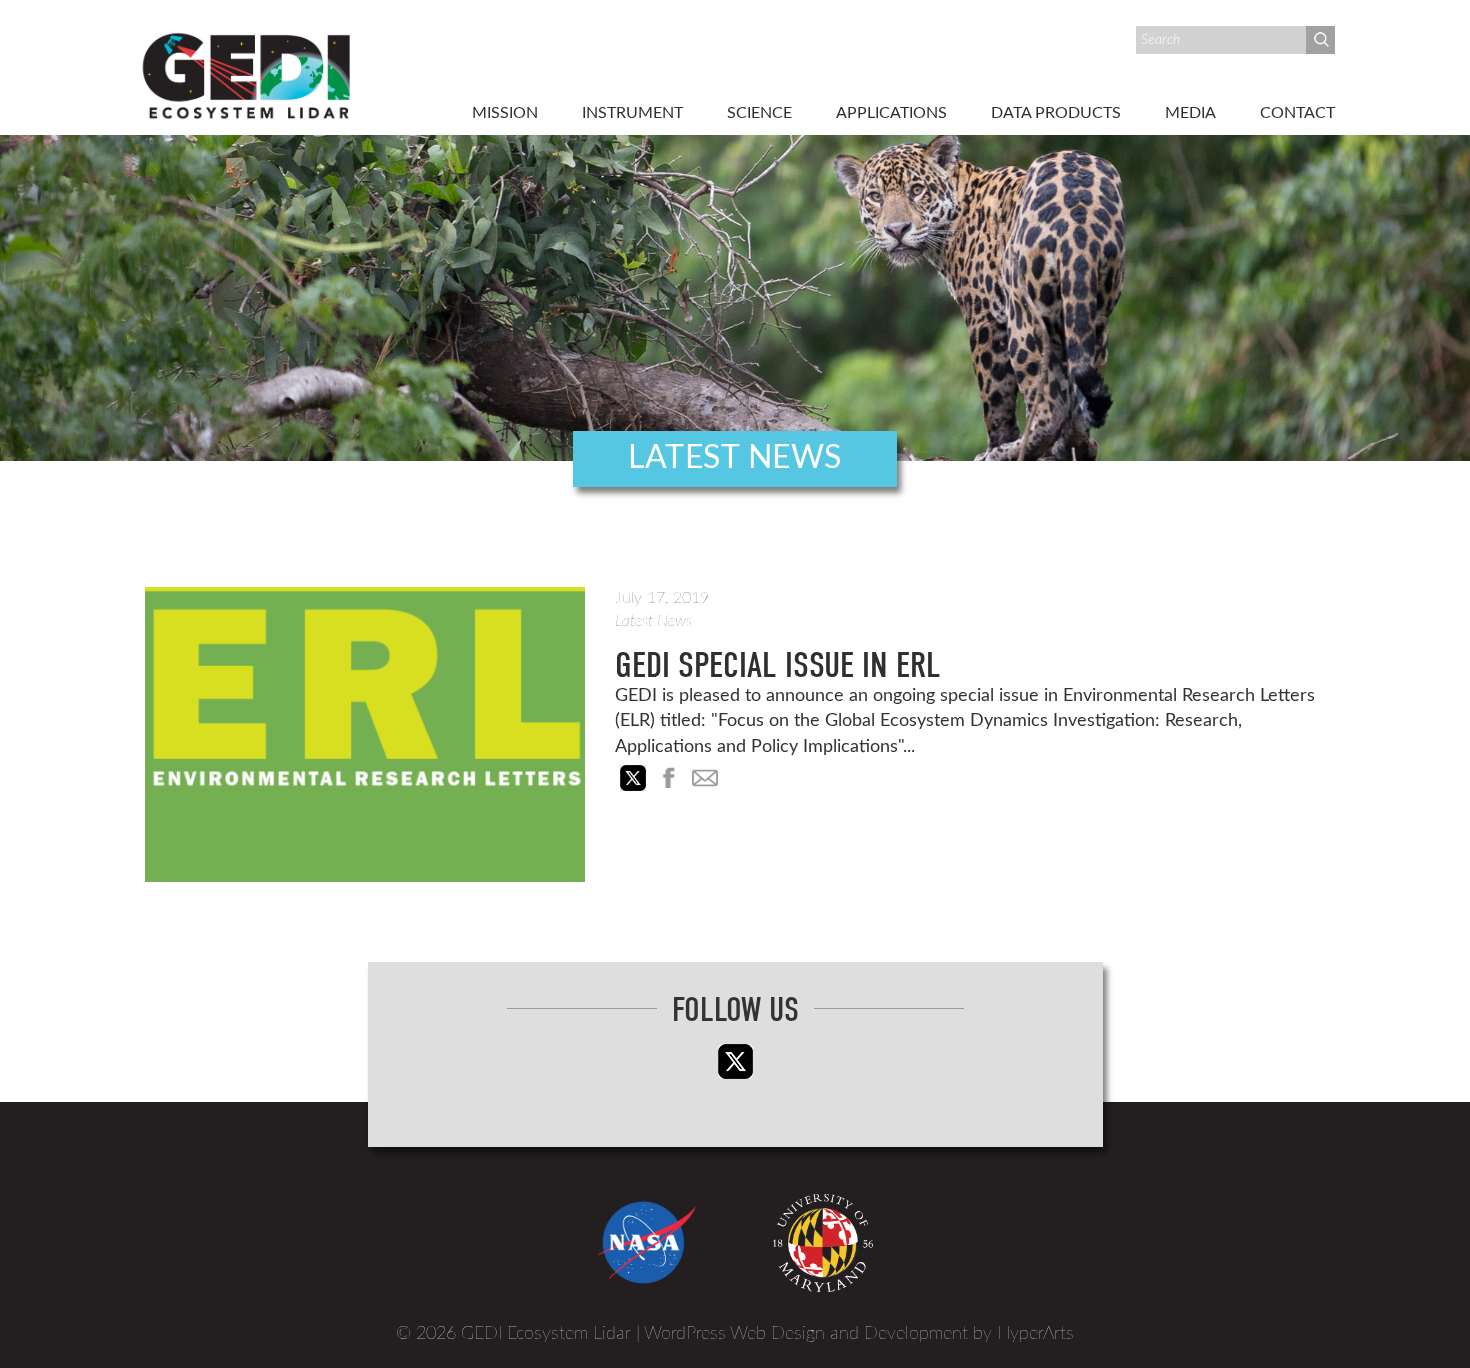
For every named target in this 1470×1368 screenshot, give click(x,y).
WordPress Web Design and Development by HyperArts (859, 1334)
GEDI (247, 73)
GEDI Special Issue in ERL (778, 665)
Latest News (653, 621)
